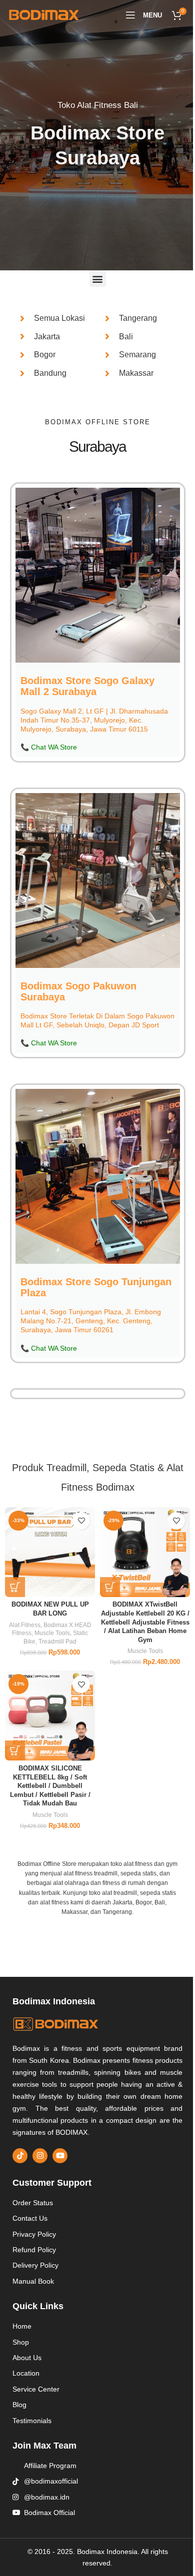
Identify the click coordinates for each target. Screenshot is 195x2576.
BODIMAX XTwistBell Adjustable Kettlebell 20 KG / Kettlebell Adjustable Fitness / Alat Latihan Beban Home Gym (139, 1625)
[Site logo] (44, 14)
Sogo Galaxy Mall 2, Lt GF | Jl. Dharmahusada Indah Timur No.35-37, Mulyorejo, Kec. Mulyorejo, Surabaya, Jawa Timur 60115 (94, 719)
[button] (94, 279)
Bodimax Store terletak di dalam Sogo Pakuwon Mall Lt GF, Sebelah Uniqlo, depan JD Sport (90, 1023)
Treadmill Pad (55, 1644)
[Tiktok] (20, 2154)
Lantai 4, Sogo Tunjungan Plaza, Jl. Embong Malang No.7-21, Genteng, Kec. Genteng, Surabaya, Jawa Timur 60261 (90, 1328)
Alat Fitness (23, 1627)
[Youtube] (60, 2154)
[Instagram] (40, 2154)
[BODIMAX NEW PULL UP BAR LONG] (48, 1556)
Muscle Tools (50, 1636)
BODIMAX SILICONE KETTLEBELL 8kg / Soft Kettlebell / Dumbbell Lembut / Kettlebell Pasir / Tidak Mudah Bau (48, 1785)
